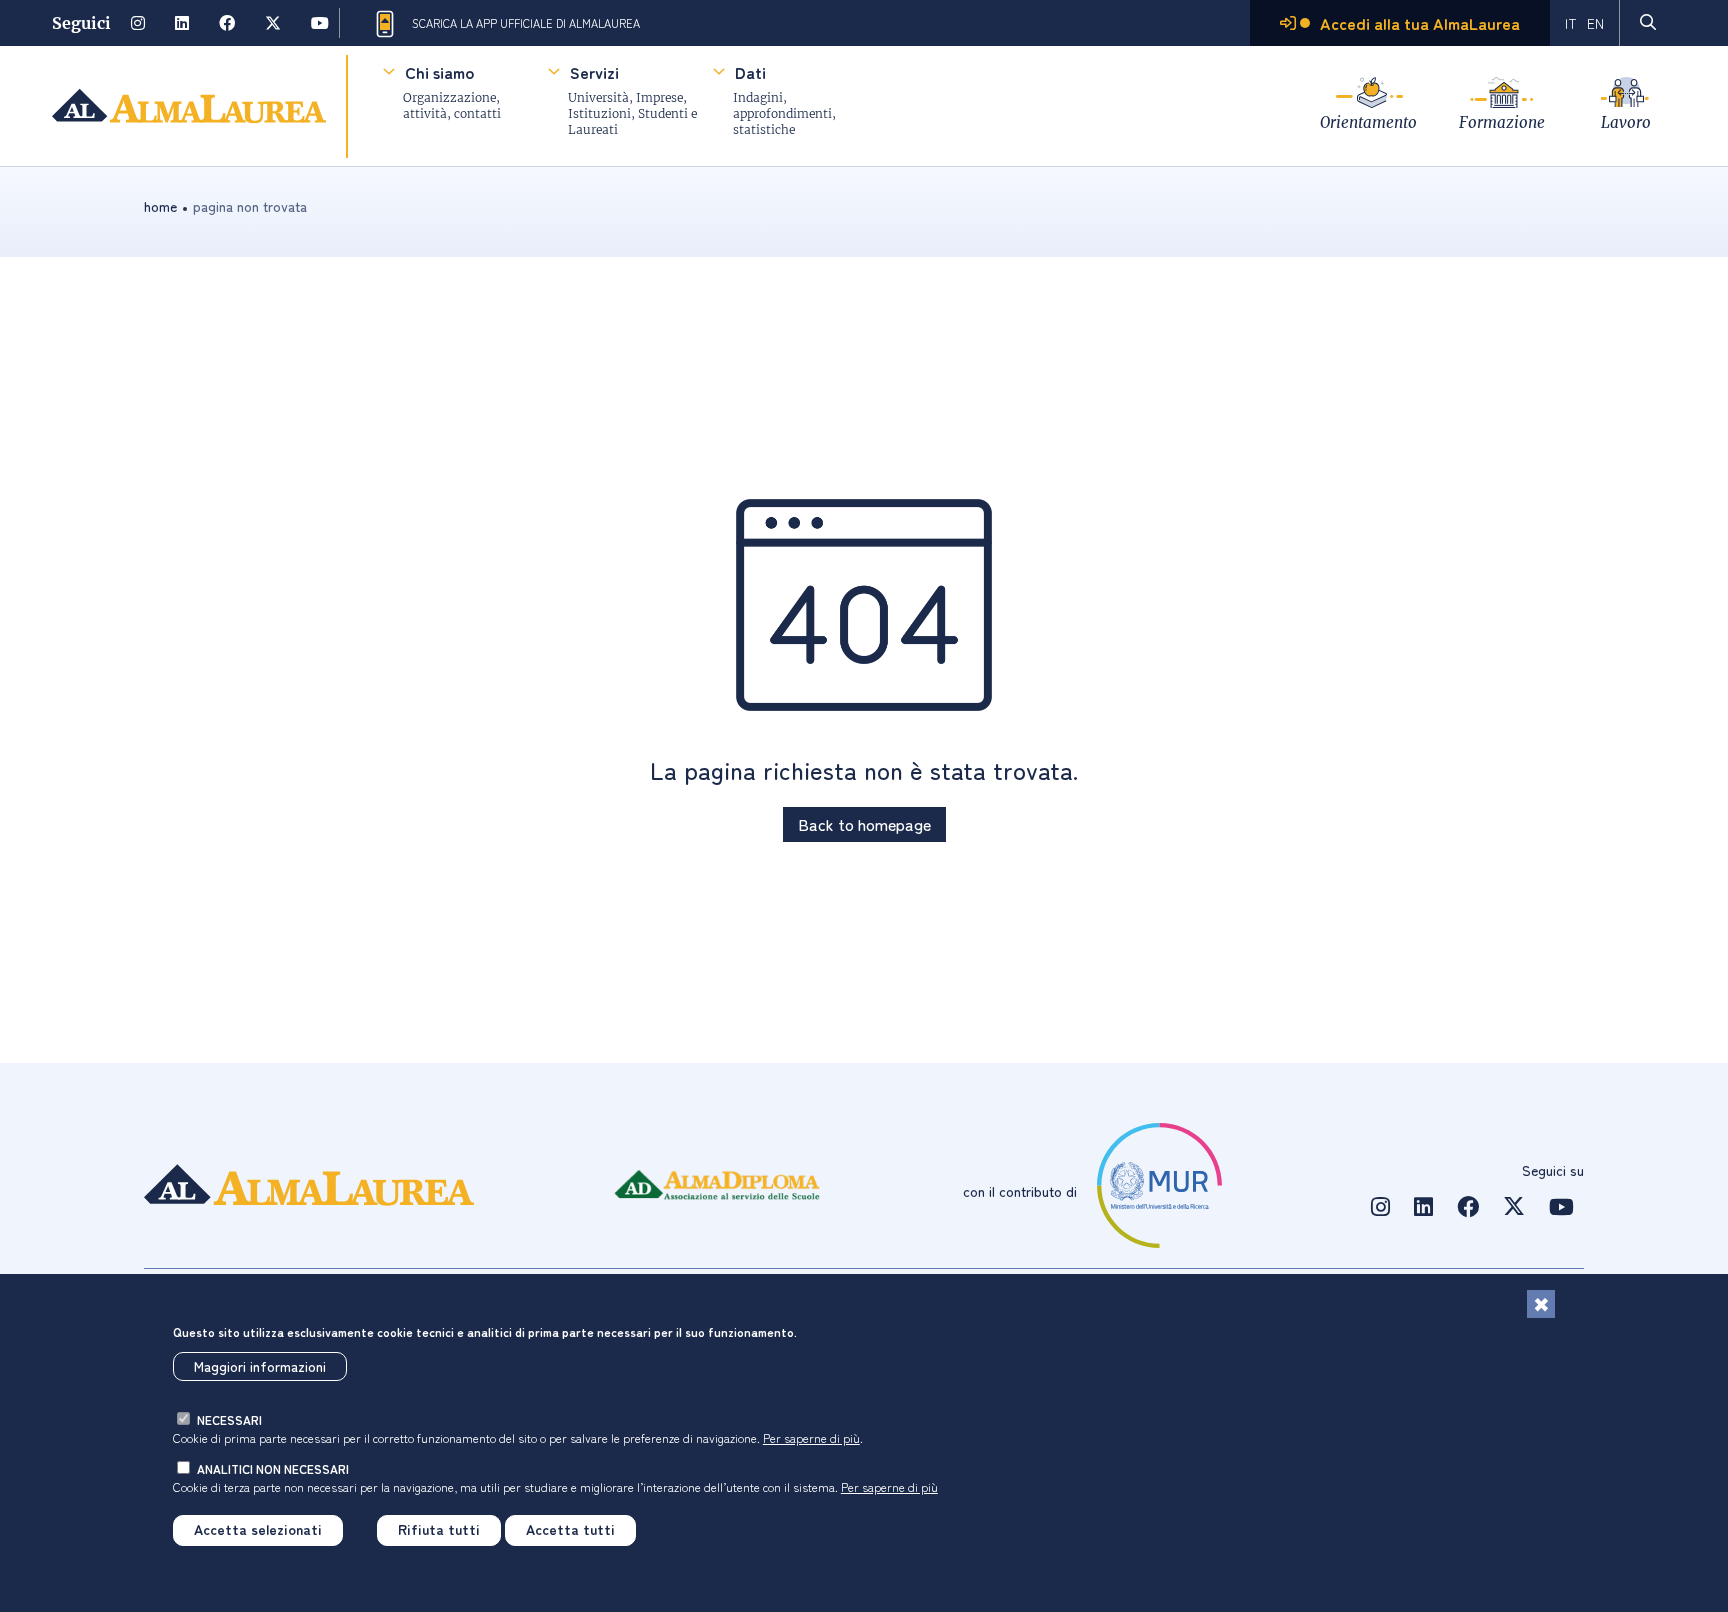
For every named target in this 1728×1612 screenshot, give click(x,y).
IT (1571, 23)
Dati (750, 72)
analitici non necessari (273, 1468)
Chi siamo (439, 72)
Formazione (1502, 122)
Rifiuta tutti (439, 1530)
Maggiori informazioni (260, 1366)
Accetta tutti (570, 1530)
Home (160, 206)
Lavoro (1626, 122)
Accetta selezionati (258, 1530)
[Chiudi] (1541, 1304)
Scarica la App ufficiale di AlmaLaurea (526, 23)
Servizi (594, 72)
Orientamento (1368, 122)
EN (1595, 23)
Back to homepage (864, 824)
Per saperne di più (811, 1436)
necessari (229, 1419)
